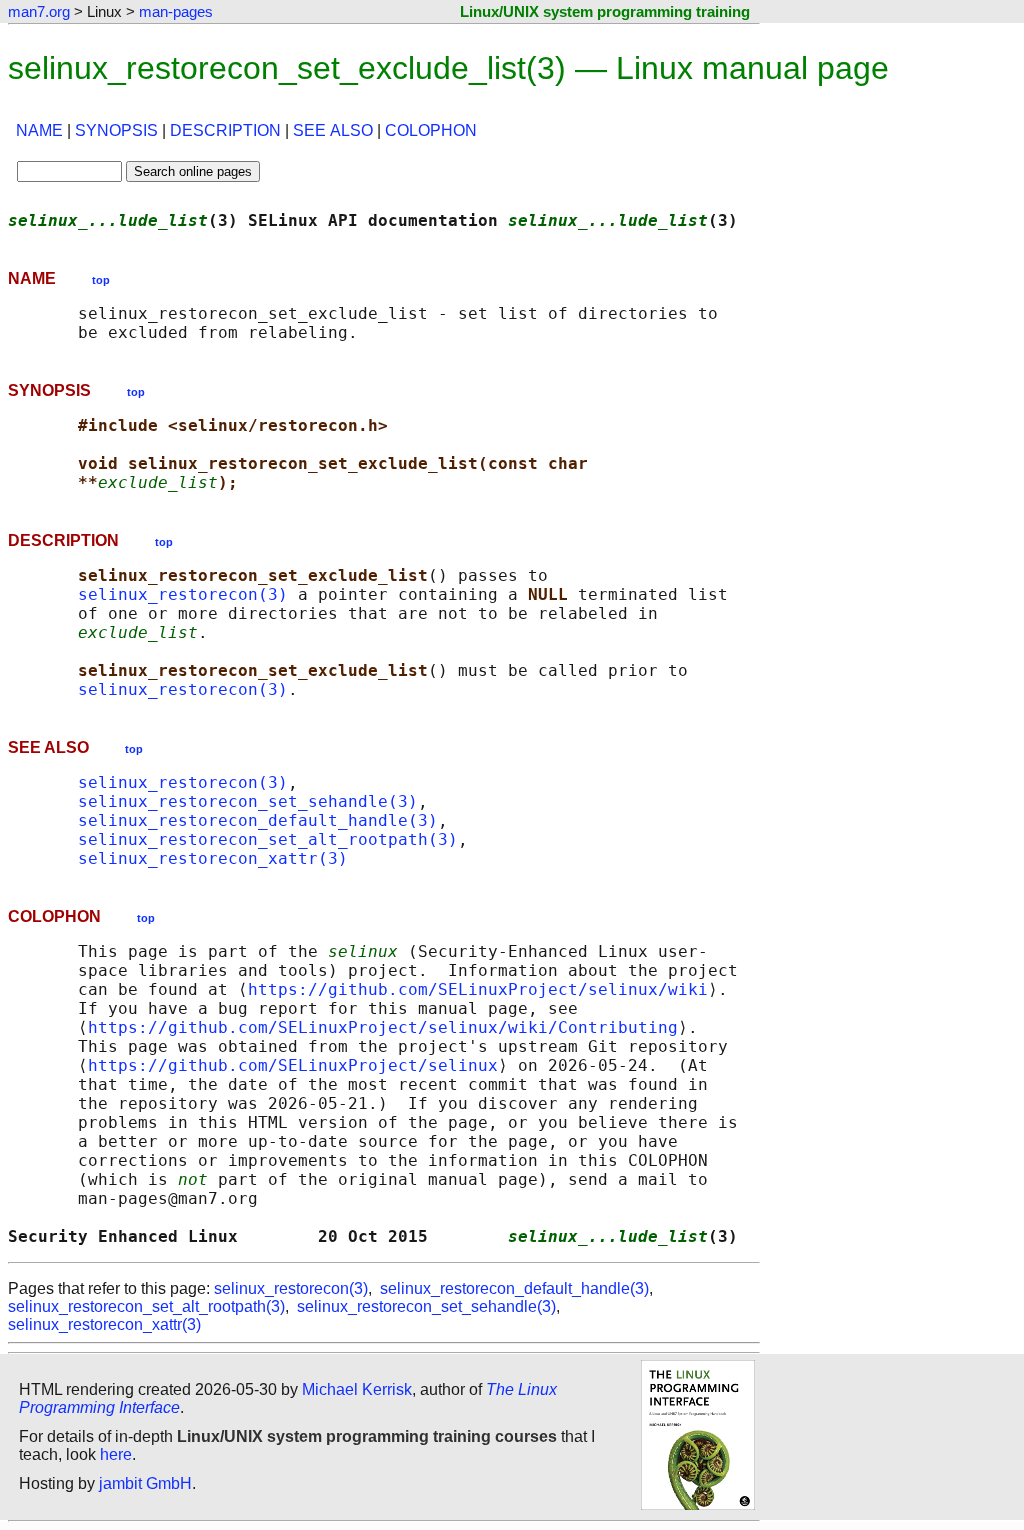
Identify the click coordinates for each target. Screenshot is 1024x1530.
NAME (39, 130)
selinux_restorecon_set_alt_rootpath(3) (268, 839)
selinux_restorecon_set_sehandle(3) (248, 801)
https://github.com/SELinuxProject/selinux (293, 1065)
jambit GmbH (145, 1483)
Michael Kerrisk (357, 1389)
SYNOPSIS (116, 130)
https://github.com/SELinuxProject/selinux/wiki (478, 989)
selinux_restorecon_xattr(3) (213, 858)
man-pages (176, 11)
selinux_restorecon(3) (183, 594)
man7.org (39, 11)
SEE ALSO (333, 130)
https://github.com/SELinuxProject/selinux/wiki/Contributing (383, 1027)
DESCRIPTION (225, 130)
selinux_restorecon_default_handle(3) (258, 820)
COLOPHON (431, 130)
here (116, 1454)
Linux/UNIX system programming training (605, 11)
